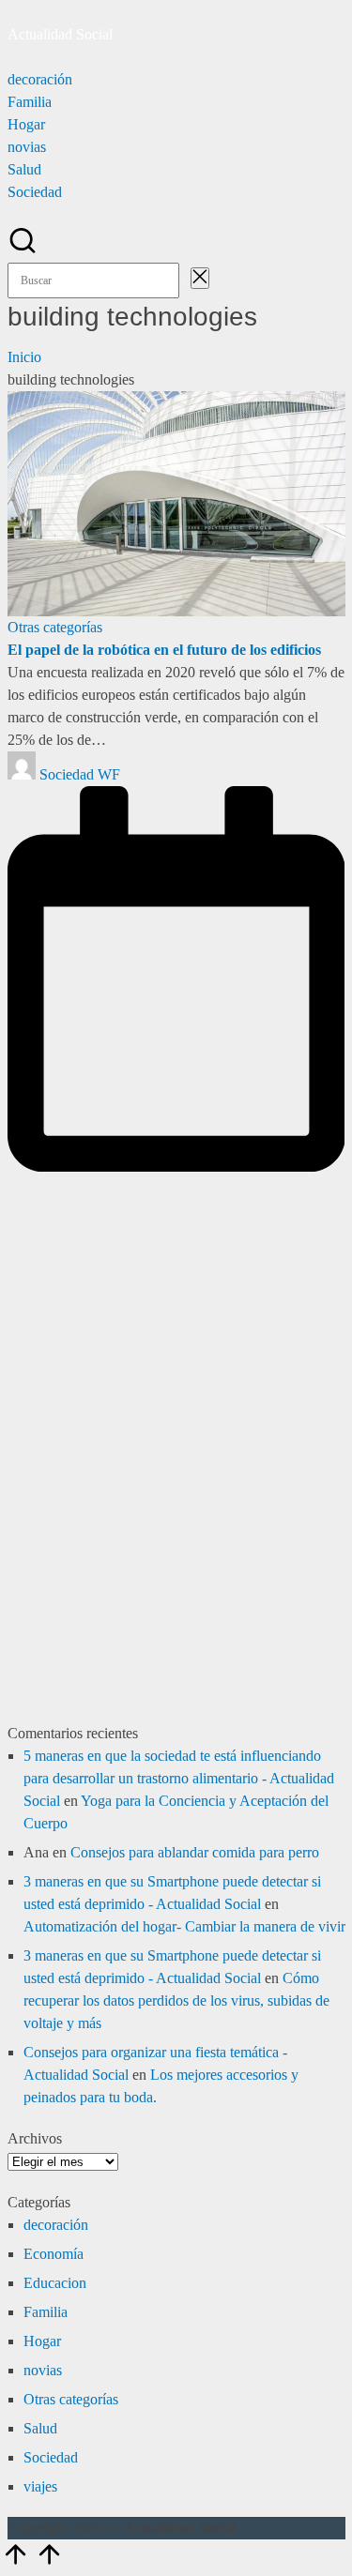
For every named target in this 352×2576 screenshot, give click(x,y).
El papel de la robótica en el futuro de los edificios (164, 650)
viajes (40, 2486)
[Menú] (9, 62)
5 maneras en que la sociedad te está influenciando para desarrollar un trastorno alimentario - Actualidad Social (179, 1778)
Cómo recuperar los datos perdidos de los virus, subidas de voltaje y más (176, 2000)
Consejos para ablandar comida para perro (195, 1852)
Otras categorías (55, 627)
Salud (40, 2428)
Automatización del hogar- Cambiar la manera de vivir (184, 1926)
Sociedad (51, 2457)
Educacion (55, 2283)
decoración (56, 2225)
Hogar (42, 2341)
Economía (54, 2254)
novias (43, 2370)
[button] (185, 280)
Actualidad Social (60, 34)
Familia (46, 2312)
